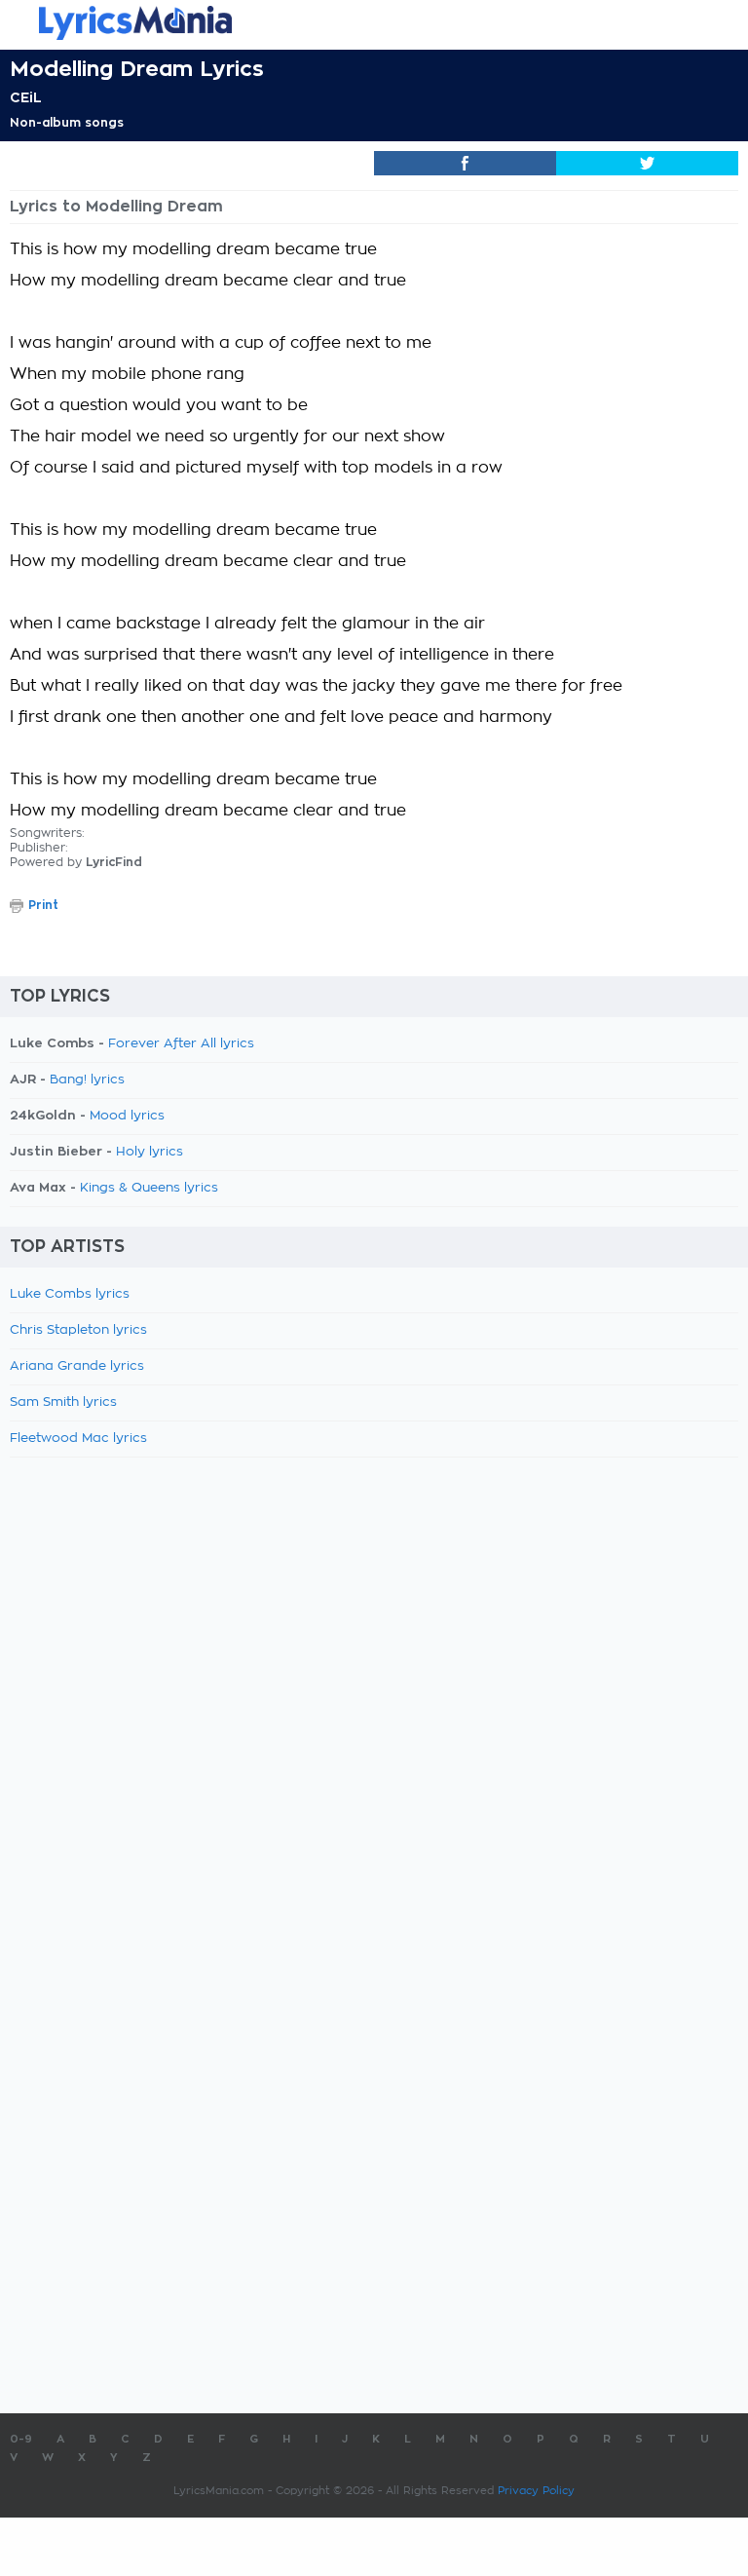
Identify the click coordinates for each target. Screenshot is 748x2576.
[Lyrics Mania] (374, 23)
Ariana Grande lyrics (77, 1366)
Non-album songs (67, 123)
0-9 (21, 2439)
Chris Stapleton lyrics (78, 1330)
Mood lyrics (127, 1116)
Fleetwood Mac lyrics (78, 1439)
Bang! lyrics (87, 1080)
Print (43, 905)
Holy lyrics (150, 1152)
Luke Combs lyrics (70, 1294)
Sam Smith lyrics (63, 1402)
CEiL (26, 97)
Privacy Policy (536, 2491)
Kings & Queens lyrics (149, 1188)
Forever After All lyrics (181, 1044)
